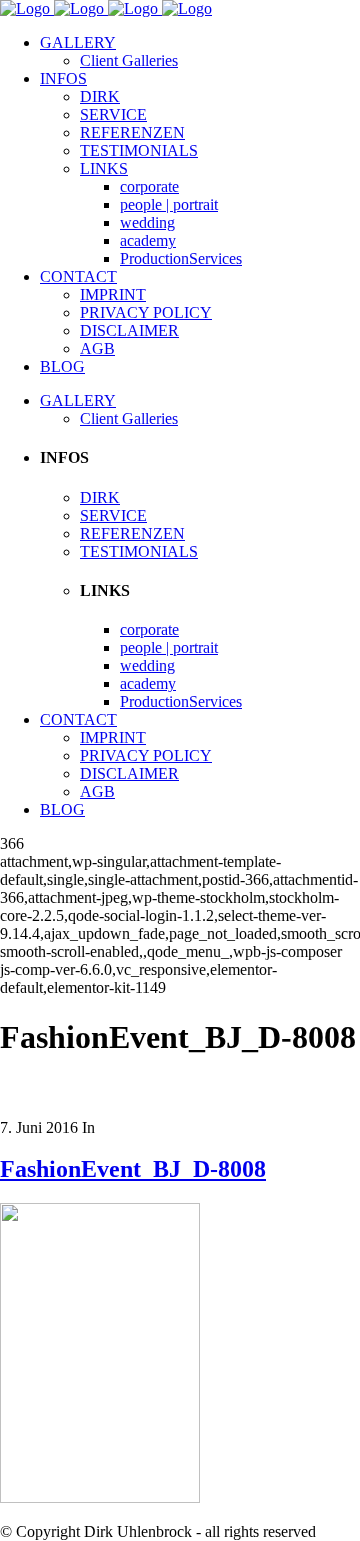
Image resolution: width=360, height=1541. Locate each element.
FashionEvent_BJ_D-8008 (133, 1169)
